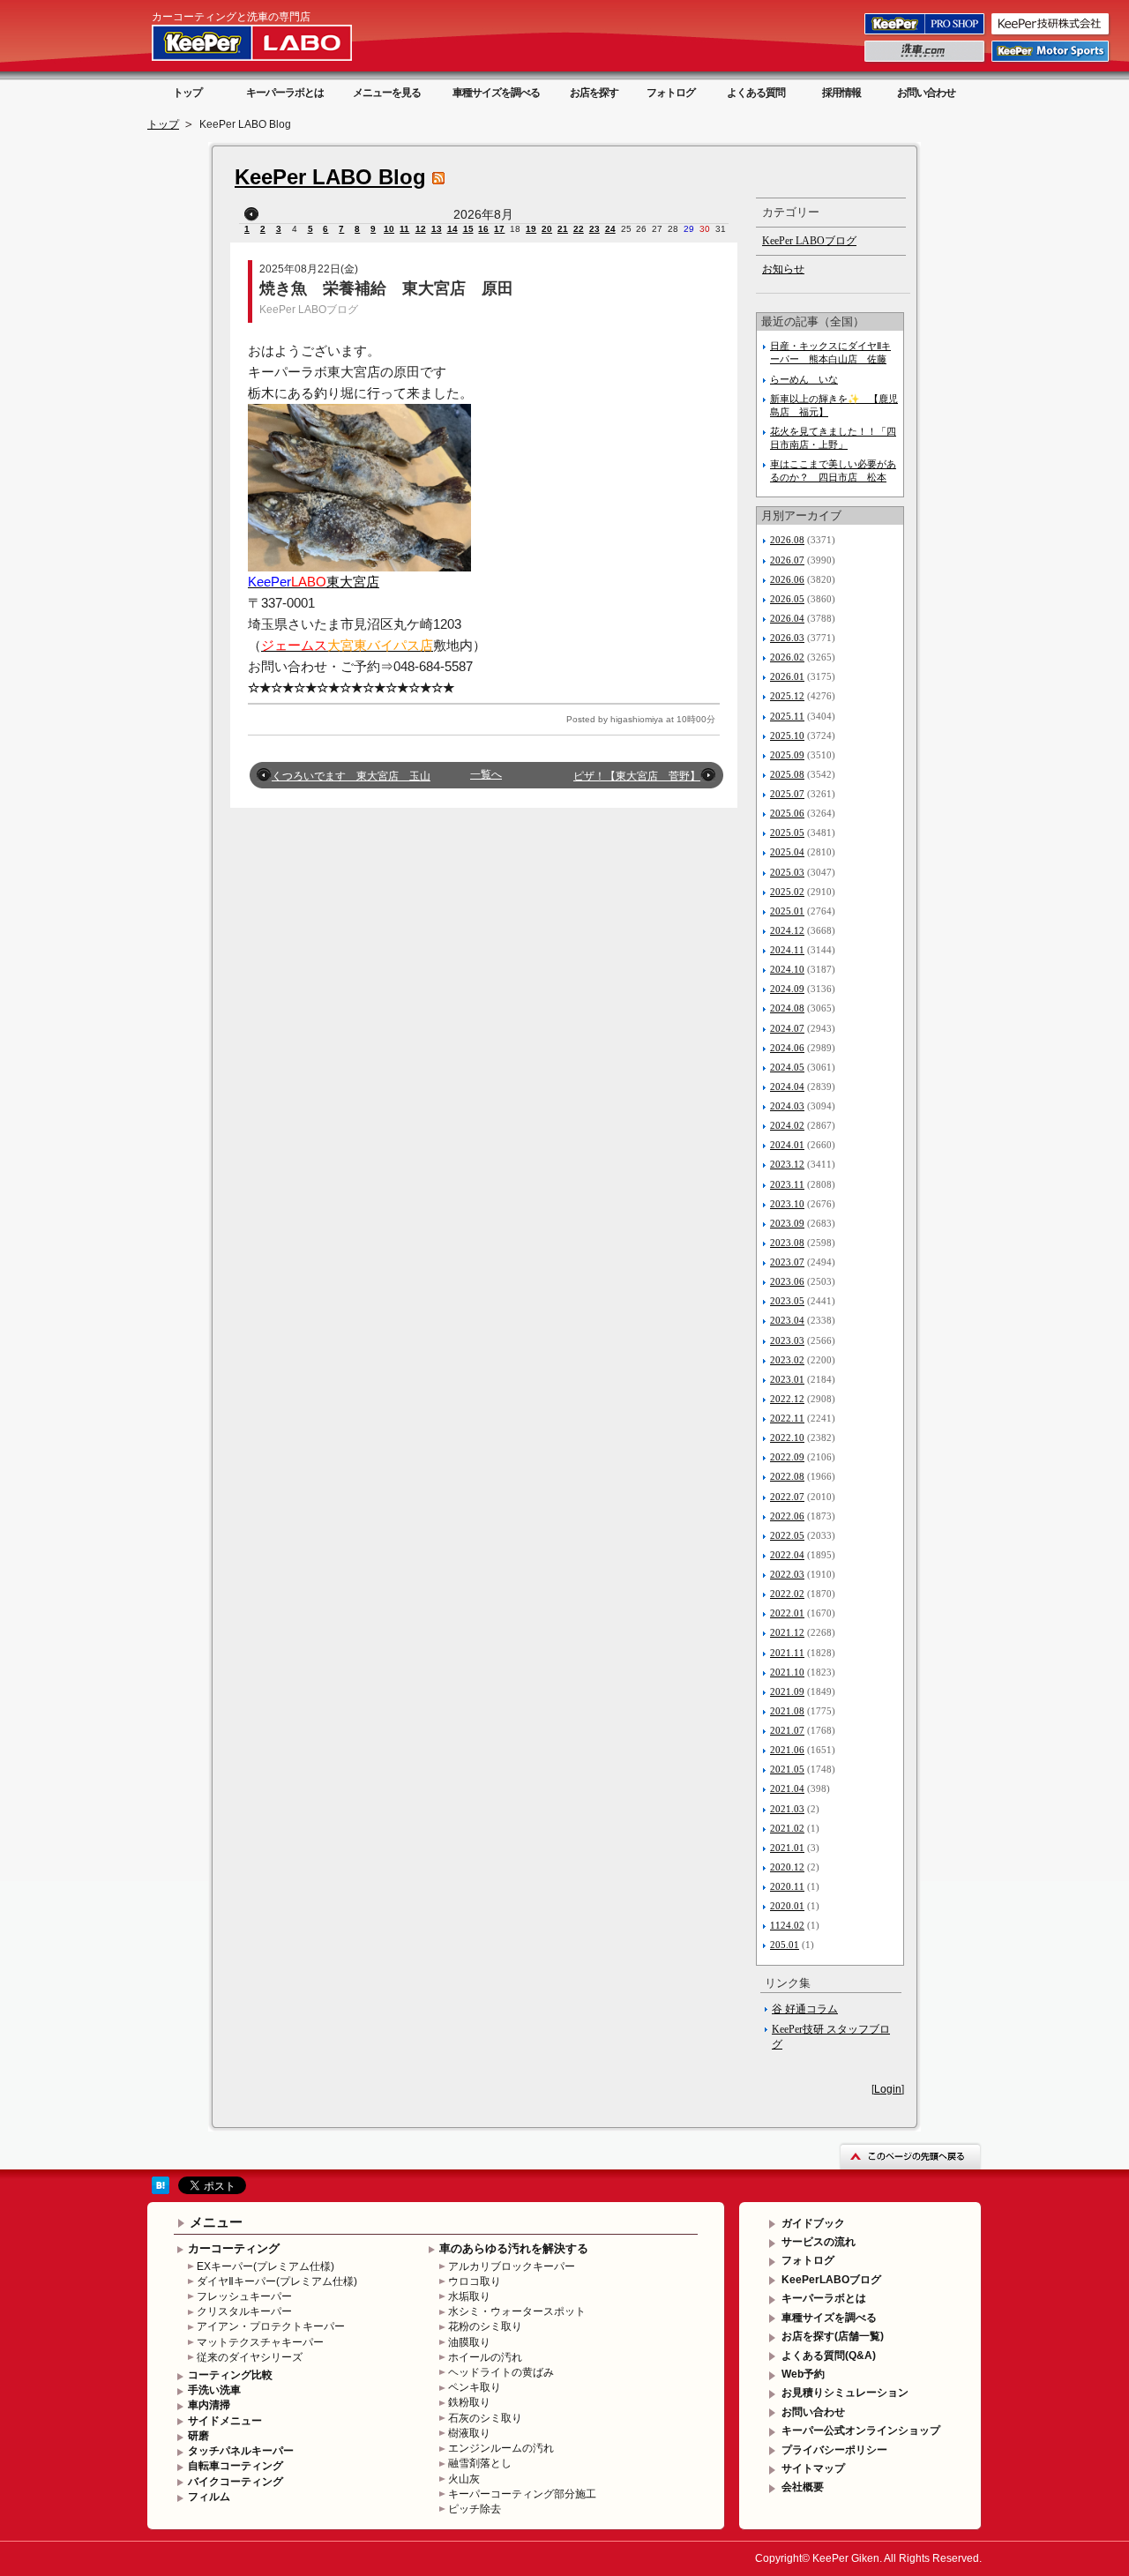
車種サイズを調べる (496, 93)
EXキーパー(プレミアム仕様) (265, 2266)
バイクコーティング (236, 2482)
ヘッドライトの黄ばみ (501, 2372)
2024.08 (787, 1008)
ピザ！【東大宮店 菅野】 (637, 776)
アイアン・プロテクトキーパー (271, 2326)
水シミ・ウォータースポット (517, 2311)
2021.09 (787, 1691)
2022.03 (787, 1574)
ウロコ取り (475, 2281)
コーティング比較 (230, 2375)
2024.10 (787, 969)
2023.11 (787, 1184)
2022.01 (787, 1613)
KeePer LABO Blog (330, 177)
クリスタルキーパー (244, 2311)
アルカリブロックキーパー (512, 2266)
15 (468, 229)
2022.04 (787, 1555)
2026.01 (787, 676)
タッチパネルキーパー (241, 2451)
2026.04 (787, 618)
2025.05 (787, 833)
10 (389, 229)
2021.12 (787, 1632)
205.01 (785, 1945)
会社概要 (803, 2487)
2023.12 (787, 1164)
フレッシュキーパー (244, 2296)
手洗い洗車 (214, 2390)
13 (437, 229)
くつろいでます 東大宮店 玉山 (351, 776)
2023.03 (787, 1340)
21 (563, 229)
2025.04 (787, 852)
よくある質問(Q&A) (829, 2356)
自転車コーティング (236, 2466)
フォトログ (671, 93)
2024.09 (787, 989)
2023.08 (787, 1243)
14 (452, 229)
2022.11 (787, 1418)
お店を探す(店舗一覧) (833, 2336)
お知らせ (783, 269)
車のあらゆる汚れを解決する (514, 2248)
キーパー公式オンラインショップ (861, 2430)
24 (610, 229)
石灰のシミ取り (485, 2418)
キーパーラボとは (285, 93)
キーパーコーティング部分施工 (522, 2494)
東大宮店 (314, 582)
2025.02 (787, 892)
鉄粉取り (469, 2402)
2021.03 (787, 1809)
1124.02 (787, 1925)
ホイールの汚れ (485, 2357)
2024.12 (787, 930)
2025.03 (787, 872)
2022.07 (787, 1497)
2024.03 (787, 1106)
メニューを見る (387, 93)
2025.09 (787, 755)
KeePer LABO (277, 42)
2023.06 (787, 1281)
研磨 (198, 2436)
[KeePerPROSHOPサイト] (926, 34)
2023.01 (787, 1379)
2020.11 (787, 1886)
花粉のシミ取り (485, 2326)
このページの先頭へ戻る (910, 2156)
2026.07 (787, 560)
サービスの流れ (819, 2242)
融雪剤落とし (480, 2463)
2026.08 (787, 540)
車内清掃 (209, 2405)
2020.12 (787, 1867)
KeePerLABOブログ (831, 2280)
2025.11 (787, 716)
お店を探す (594, 93)
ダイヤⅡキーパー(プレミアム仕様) (277, 2281)
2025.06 (787, 813)
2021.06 (787, 1750)
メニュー (216, 2222)
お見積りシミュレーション (845, 2393)
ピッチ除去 (475, 2509)
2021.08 (787, 1711)
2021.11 (787, 1653)
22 (579, 229)
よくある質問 (756, 93)
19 (531, 229)
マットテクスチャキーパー (260, 2342)
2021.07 (787, 1730)
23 (594, 229)
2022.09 (787, 1457)
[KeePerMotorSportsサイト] (1051, 61)
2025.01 (787, 911)
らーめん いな (804, 379)
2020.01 (787, 1906)
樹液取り (469, 2433)
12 (421, 229)
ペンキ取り (475, 2387)
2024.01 (787, 1145)
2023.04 (787, 1320)
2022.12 (787, 1399)
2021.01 (787, 1848)
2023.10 (787, 1204)
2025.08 (787, 774)
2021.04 (787, 1788)
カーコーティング (234, 2248)
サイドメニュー (225, 2421)
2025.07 (787, 794)
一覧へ (486, 774)
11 (404, 229)
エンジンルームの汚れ (501, 2448)
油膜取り (469, 2342)
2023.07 (787, 1262)
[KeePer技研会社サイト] (1051, 34)
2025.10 (787, 735)
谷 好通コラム (805, 2009)
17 (499, 229)
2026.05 (787, 599)
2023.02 (787, 1360)
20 (547, 229)
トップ (187, 93)
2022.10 (787, 1437)
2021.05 (787, 1769)
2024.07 (787, 1028)
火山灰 (464, 2479)
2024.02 (787, 1125)
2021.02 (787, 1828)
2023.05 (787, 1301)
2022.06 (787, 1516)
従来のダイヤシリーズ (250, 2357)
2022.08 (787, 1476)
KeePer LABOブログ (309, 310)
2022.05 (787, 1535)
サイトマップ (813, 2468)
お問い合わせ (926, 93)
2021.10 (787, 1672)
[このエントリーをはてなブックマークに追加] (161, 2191)
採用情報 (841, 93)
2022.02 (787, 1594)
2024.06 (787, 1048)
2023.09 (787, 1223)
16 (483, 229)
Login (888, 2089)
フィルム (209, 2497)
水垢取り (469, 2296)
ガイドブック (813, 2223)
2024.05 (787, 1067)
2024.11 (787, 950)
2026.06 (787, 579)
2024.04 (787, 1086)
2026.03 (787, 638)
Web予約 (803, 2374)
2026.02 (787, 657)
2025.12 (787, 696)
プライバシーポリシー (834, 2450)
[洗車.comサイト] (926, 61)
